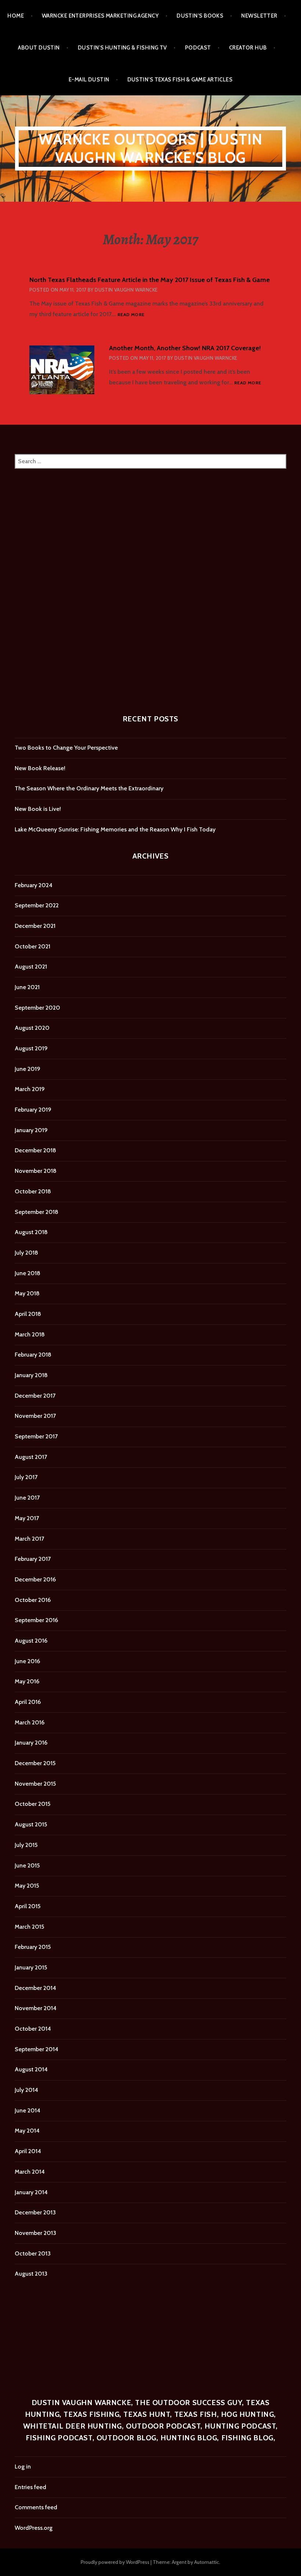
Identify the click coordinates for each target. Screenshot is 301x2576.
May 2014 (27, 2131)
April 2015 (28, 1906)
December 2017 (35, 1396)
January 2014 (31, 2192)
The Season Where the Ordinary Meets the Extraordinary (89, 788)
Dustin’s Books (200, 16)
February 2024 (34, 885)
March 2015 (29, 1927)
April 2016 (28, 1702)
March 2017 (29, 1539)
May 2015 (27, 1886)
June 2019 (28, 1069)
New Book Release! (40, 768)
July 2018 (26, 1253)
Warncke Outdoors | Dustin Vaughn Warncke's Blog (151, 148)
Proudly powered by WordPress (115, 2562)
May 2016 (27, 1681)
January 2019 (31, 1130)
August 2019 (31, 1048)
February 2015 (33, 1947)
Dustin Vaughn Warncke (126, 290)
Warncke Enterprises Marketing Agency (100, 16)
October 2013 (33, 2253)
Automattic (207, 2562)
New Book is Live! (38, 809)
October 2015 (32, 1804)
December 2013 (35, 2212)
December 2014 (35, 1988)
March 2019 (30, 1089)
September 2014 (37, 2049)
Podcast (198, 48)
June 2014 (28, 2110)
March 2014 (30, 2172)
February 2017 (33, 1559)
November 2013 (35, 2233)
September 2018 (37, 1212)
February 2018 (33, 1355)
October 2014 (33, 2029)
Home (16, 16)
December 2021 (35, 926)
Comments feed (36, 2507)
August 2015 (31, 1824)
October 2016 (33, 1600)
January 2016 (31, 1743)
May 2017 (27, 1518)
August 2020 (32, 1028)
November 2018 (36, 1171)
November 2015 (35, 1784)
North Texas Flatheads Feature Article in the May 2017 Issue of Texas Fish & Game (150, 280)
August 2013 (31, 2274)
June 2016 (27, 1661)
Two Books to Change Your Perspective (66, 748)
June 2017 (27, 1498)
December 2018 (35, 1150)
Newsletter (259, 16)
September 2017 (36, 1436)
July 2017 (26, 1477)
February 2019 (33, 1110)
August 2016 (31, 1641)
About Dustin (39, 48)
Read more (131, 315)
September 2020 (37, 1008)
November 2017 (35, 1416)
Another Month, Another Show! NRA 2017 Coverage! (185, 348)
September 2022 (37, 905)
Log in (23, 2467)
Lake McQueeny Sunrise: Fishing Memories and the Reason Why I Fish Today (115, 829)
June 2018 (28, 1273)
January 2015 (31, 1967)
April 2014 (28, 2151)
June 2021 (27, 987)
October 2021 (32, 946)
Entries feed (30, 2487)
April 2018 (28, 1314)
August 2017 (31, 1457)
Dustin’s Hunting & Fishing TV (122, 48)
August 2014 (31, 2069)
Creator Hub (248, 48)
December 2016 (35, 1579)
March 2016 (30, 1722)
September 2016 (36, 1620)
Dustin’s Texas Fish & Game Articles (180, 80)
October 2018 (33, 1191)
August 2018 (31, 1232)
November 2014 (36, 2008)
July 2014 (26, 2090)
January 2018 (31, 1375)
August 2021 (31, 967)
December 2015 (35, 1763)
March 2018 (30, 1334)
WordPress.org (34, 2528)
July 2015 (26, 1845)
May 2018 (27, 1293)
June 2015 (27, 1865)
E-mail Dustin (89, 80)
